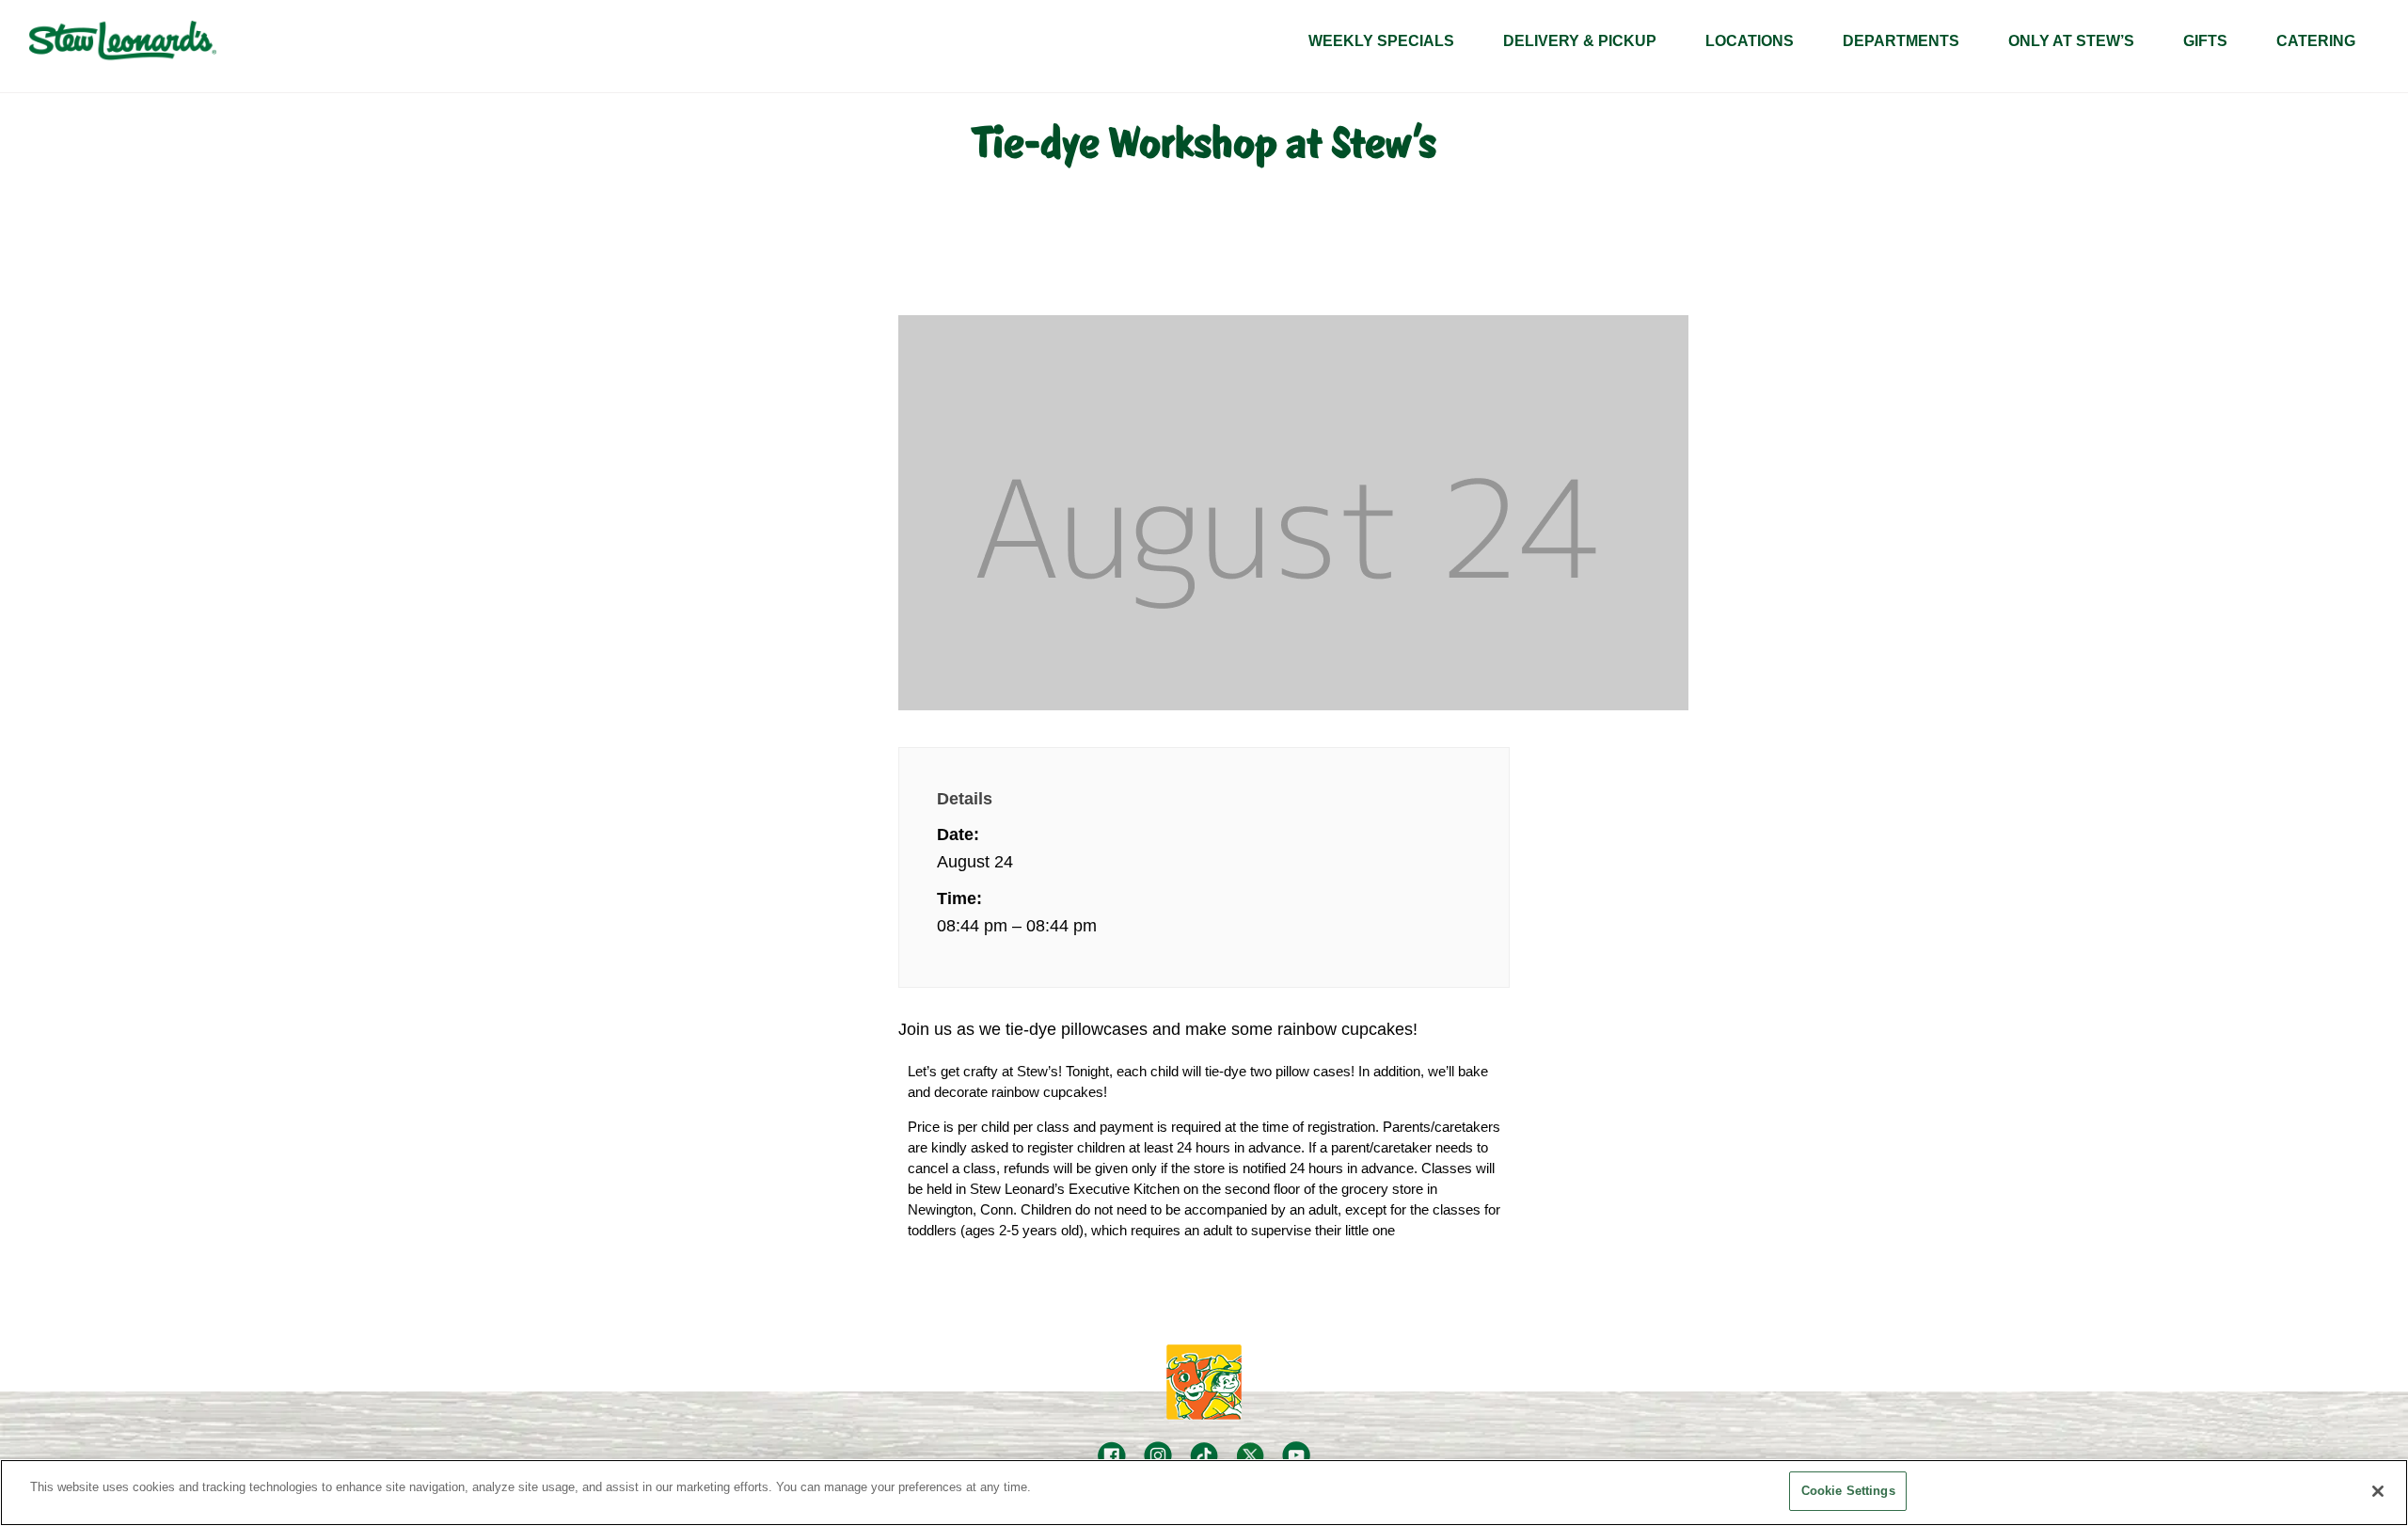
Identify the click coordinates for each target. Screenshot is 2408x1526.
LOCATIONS (1750, 41)
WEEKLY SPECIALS (1381, 41)
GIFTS (2205, 41)
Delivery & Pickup (1580, 41)
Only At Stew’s (2071, 41)
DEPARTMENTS (1901, 41)
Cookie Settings (1848, 1491)
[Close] (2378, 1491)
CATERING (2316, 41)
